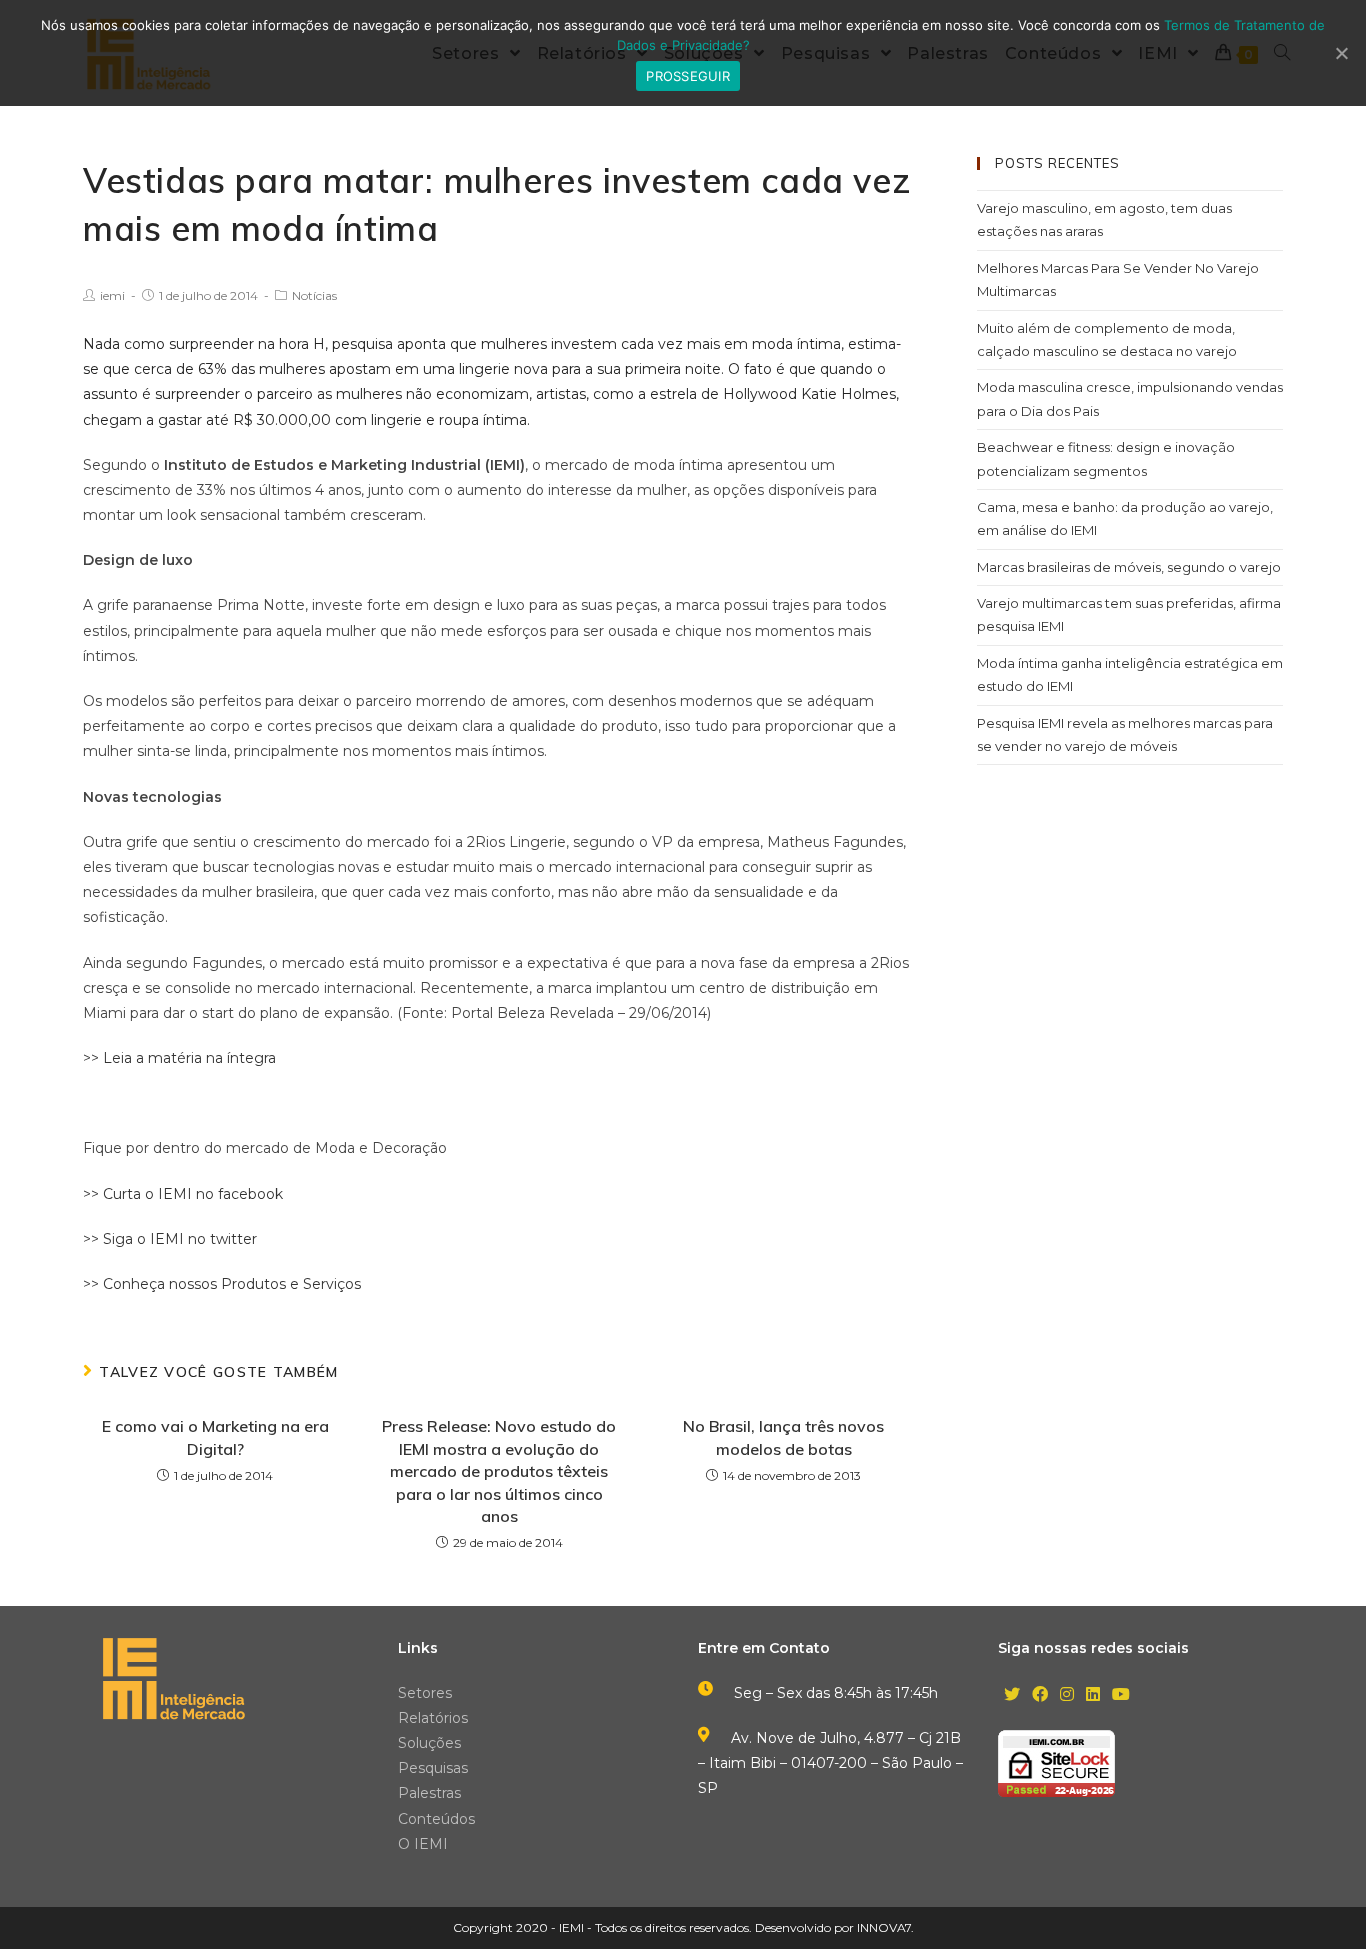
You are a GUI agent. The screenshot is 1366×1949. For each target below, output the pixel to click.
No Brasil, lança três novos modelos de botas (783, 1437)
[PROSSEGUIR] (1341, 53)
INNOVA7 (884, 1927)
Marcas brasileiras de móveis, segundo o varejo (1129, 567)
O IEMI (423, 1844)
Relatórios (433, 1718)
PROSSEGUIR (688, 76)
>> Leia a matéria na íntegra (179, 1058)
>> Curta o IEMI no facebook (183, 1194)
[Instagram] (1067, 1695)
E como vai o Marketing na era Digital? (215, 1437)
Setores (425, 1693)
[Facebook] (1040, 1695)
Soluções (429, 1743)
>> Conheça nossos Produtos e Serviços (222, 1284)
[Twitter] (1012, 1695)
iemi (112, 295)
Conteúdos (436, 1819)
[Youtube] (1121, 1695)
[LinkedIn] (1093, 1695)
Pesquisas (433, 1768)
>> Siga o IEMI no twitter (170, 1239)
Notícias (314, 295)
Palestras (429, 1793)
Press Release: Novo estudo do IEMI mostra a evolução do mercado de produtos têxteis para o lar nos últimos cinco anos (499, 1471)
